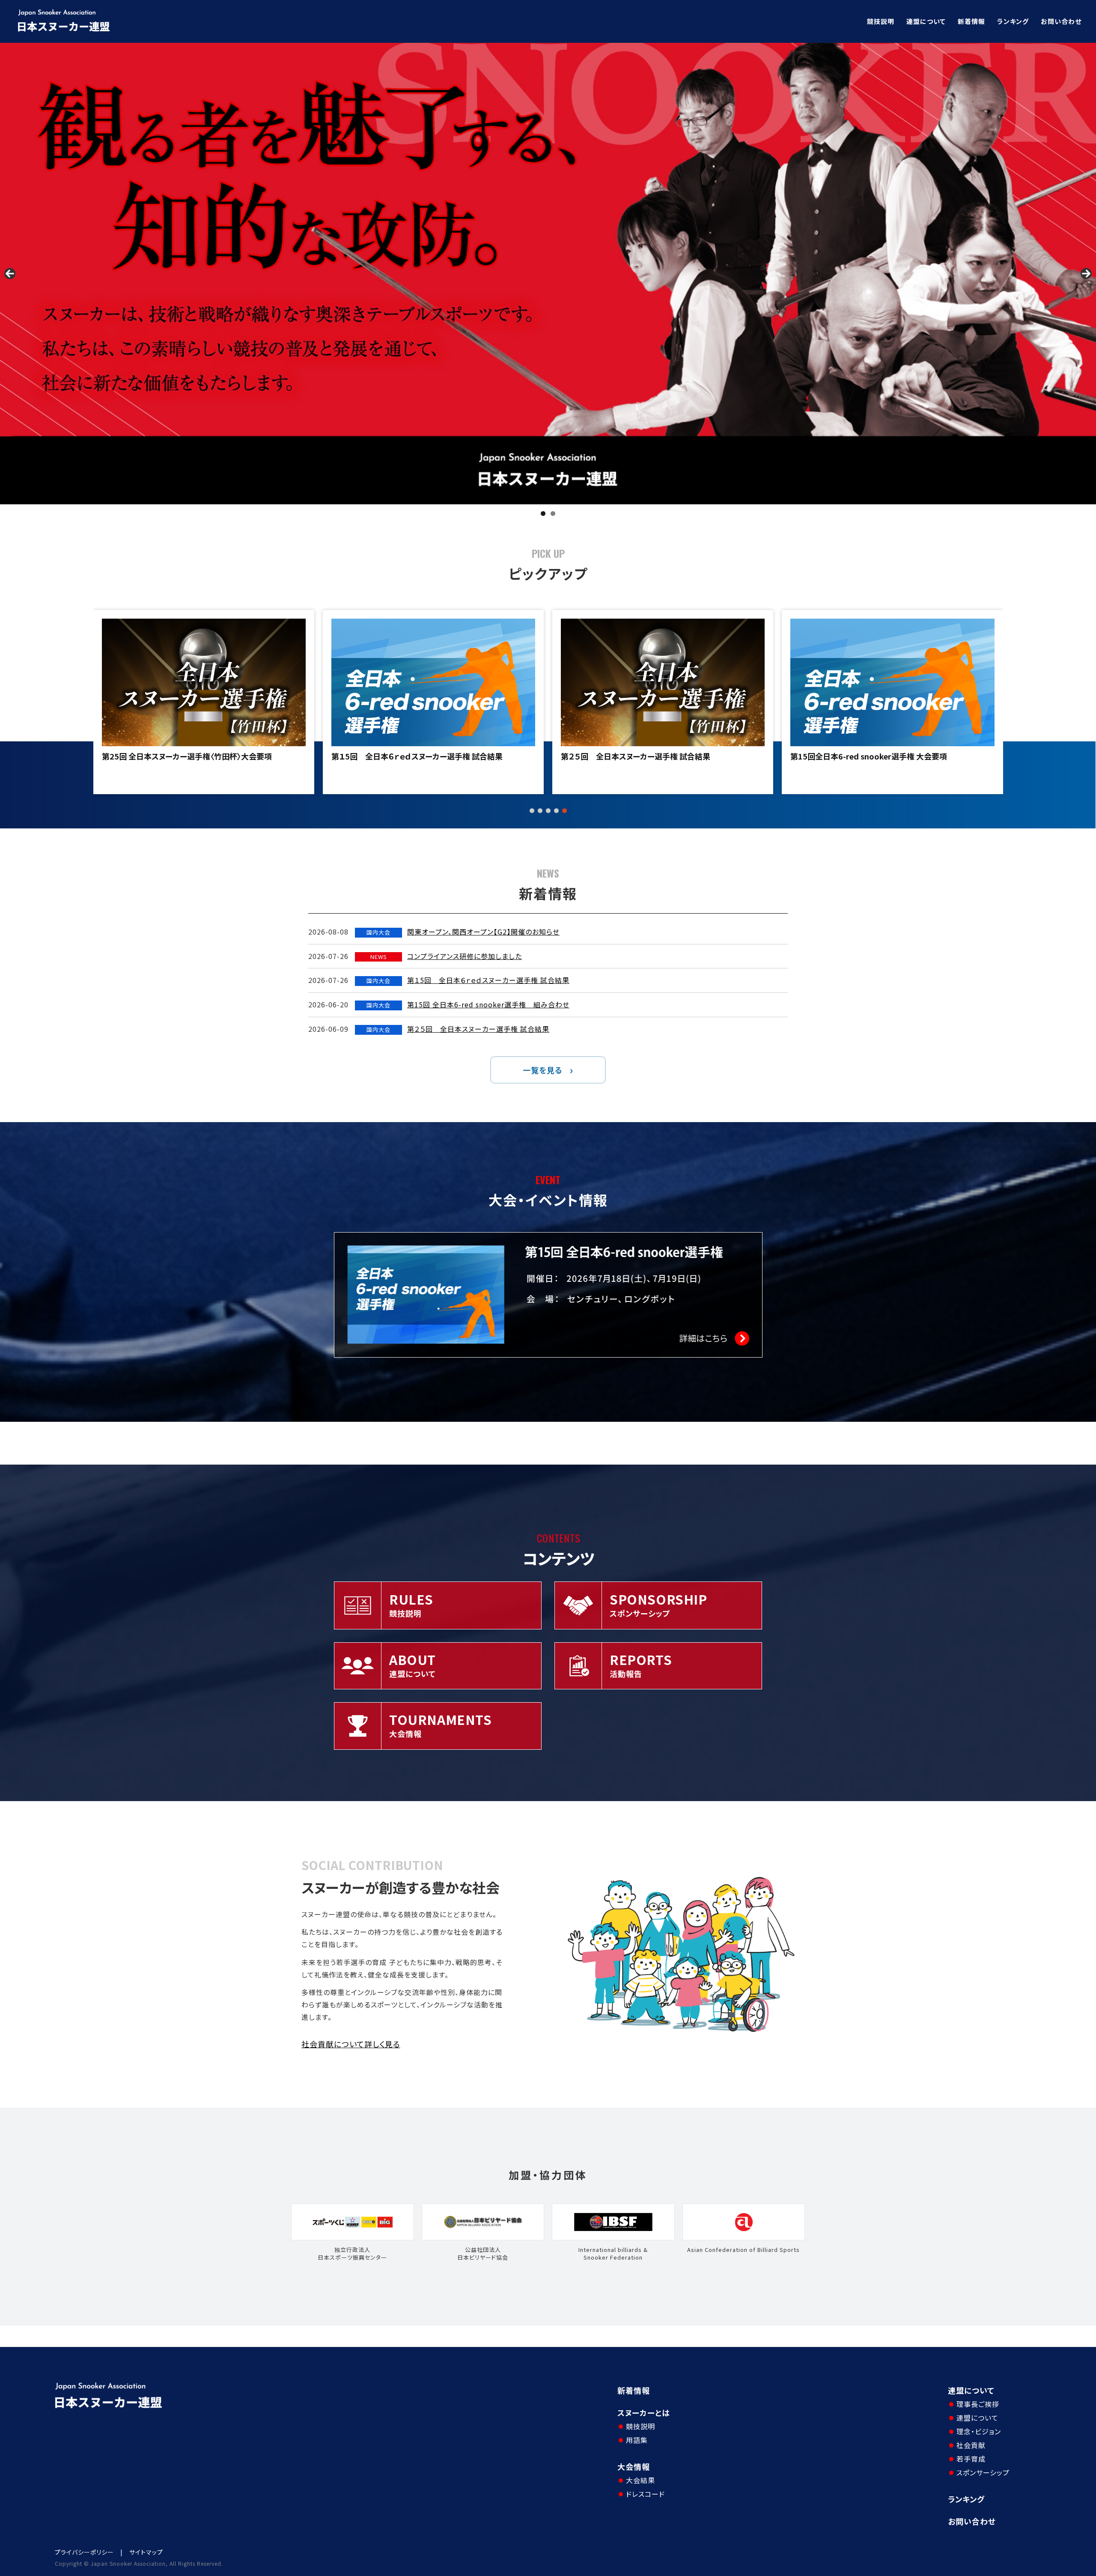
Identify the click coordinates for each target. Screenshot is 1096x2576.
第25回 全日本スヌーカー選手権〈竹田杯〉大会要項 (875, 756)
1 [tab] (543, 514)
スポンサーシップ (983, 2472)
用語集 (637, 2440)
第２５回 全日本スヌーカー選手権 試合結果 (177, 756)
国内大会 (378, 932)
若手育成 (971, 2459)
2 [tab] (553, 514)
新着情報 (971, 21)
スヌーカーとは (644, 2412)
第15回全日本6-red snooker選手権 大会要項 (410, 756)
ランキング (1013, 21)
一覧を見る (543, 1070)
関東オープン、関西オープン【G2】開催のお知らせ (483, 932)
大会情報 (634, 2466)
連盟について (926, 21)
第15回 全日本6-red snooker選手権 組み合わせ (488, 1004)
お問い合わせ (1061, 21)
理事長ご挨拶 (978, 2404)
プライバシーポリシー (84, 2552)
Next (1086, 274)
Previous (10, 274)
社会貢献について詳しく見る (351, 2044)
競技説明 (881, 21)
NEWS (379, 957)
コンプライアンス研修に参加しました (465, 956)
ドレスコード (645, 2494)
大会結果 (640, 2480)
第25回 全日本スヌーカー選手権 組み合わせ (641, 756)
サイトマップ (146, 2552)
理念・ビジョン (979, 2431)
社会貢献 (971, 2445)
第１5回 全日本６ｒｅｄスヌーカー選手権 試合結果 (488, 980)
